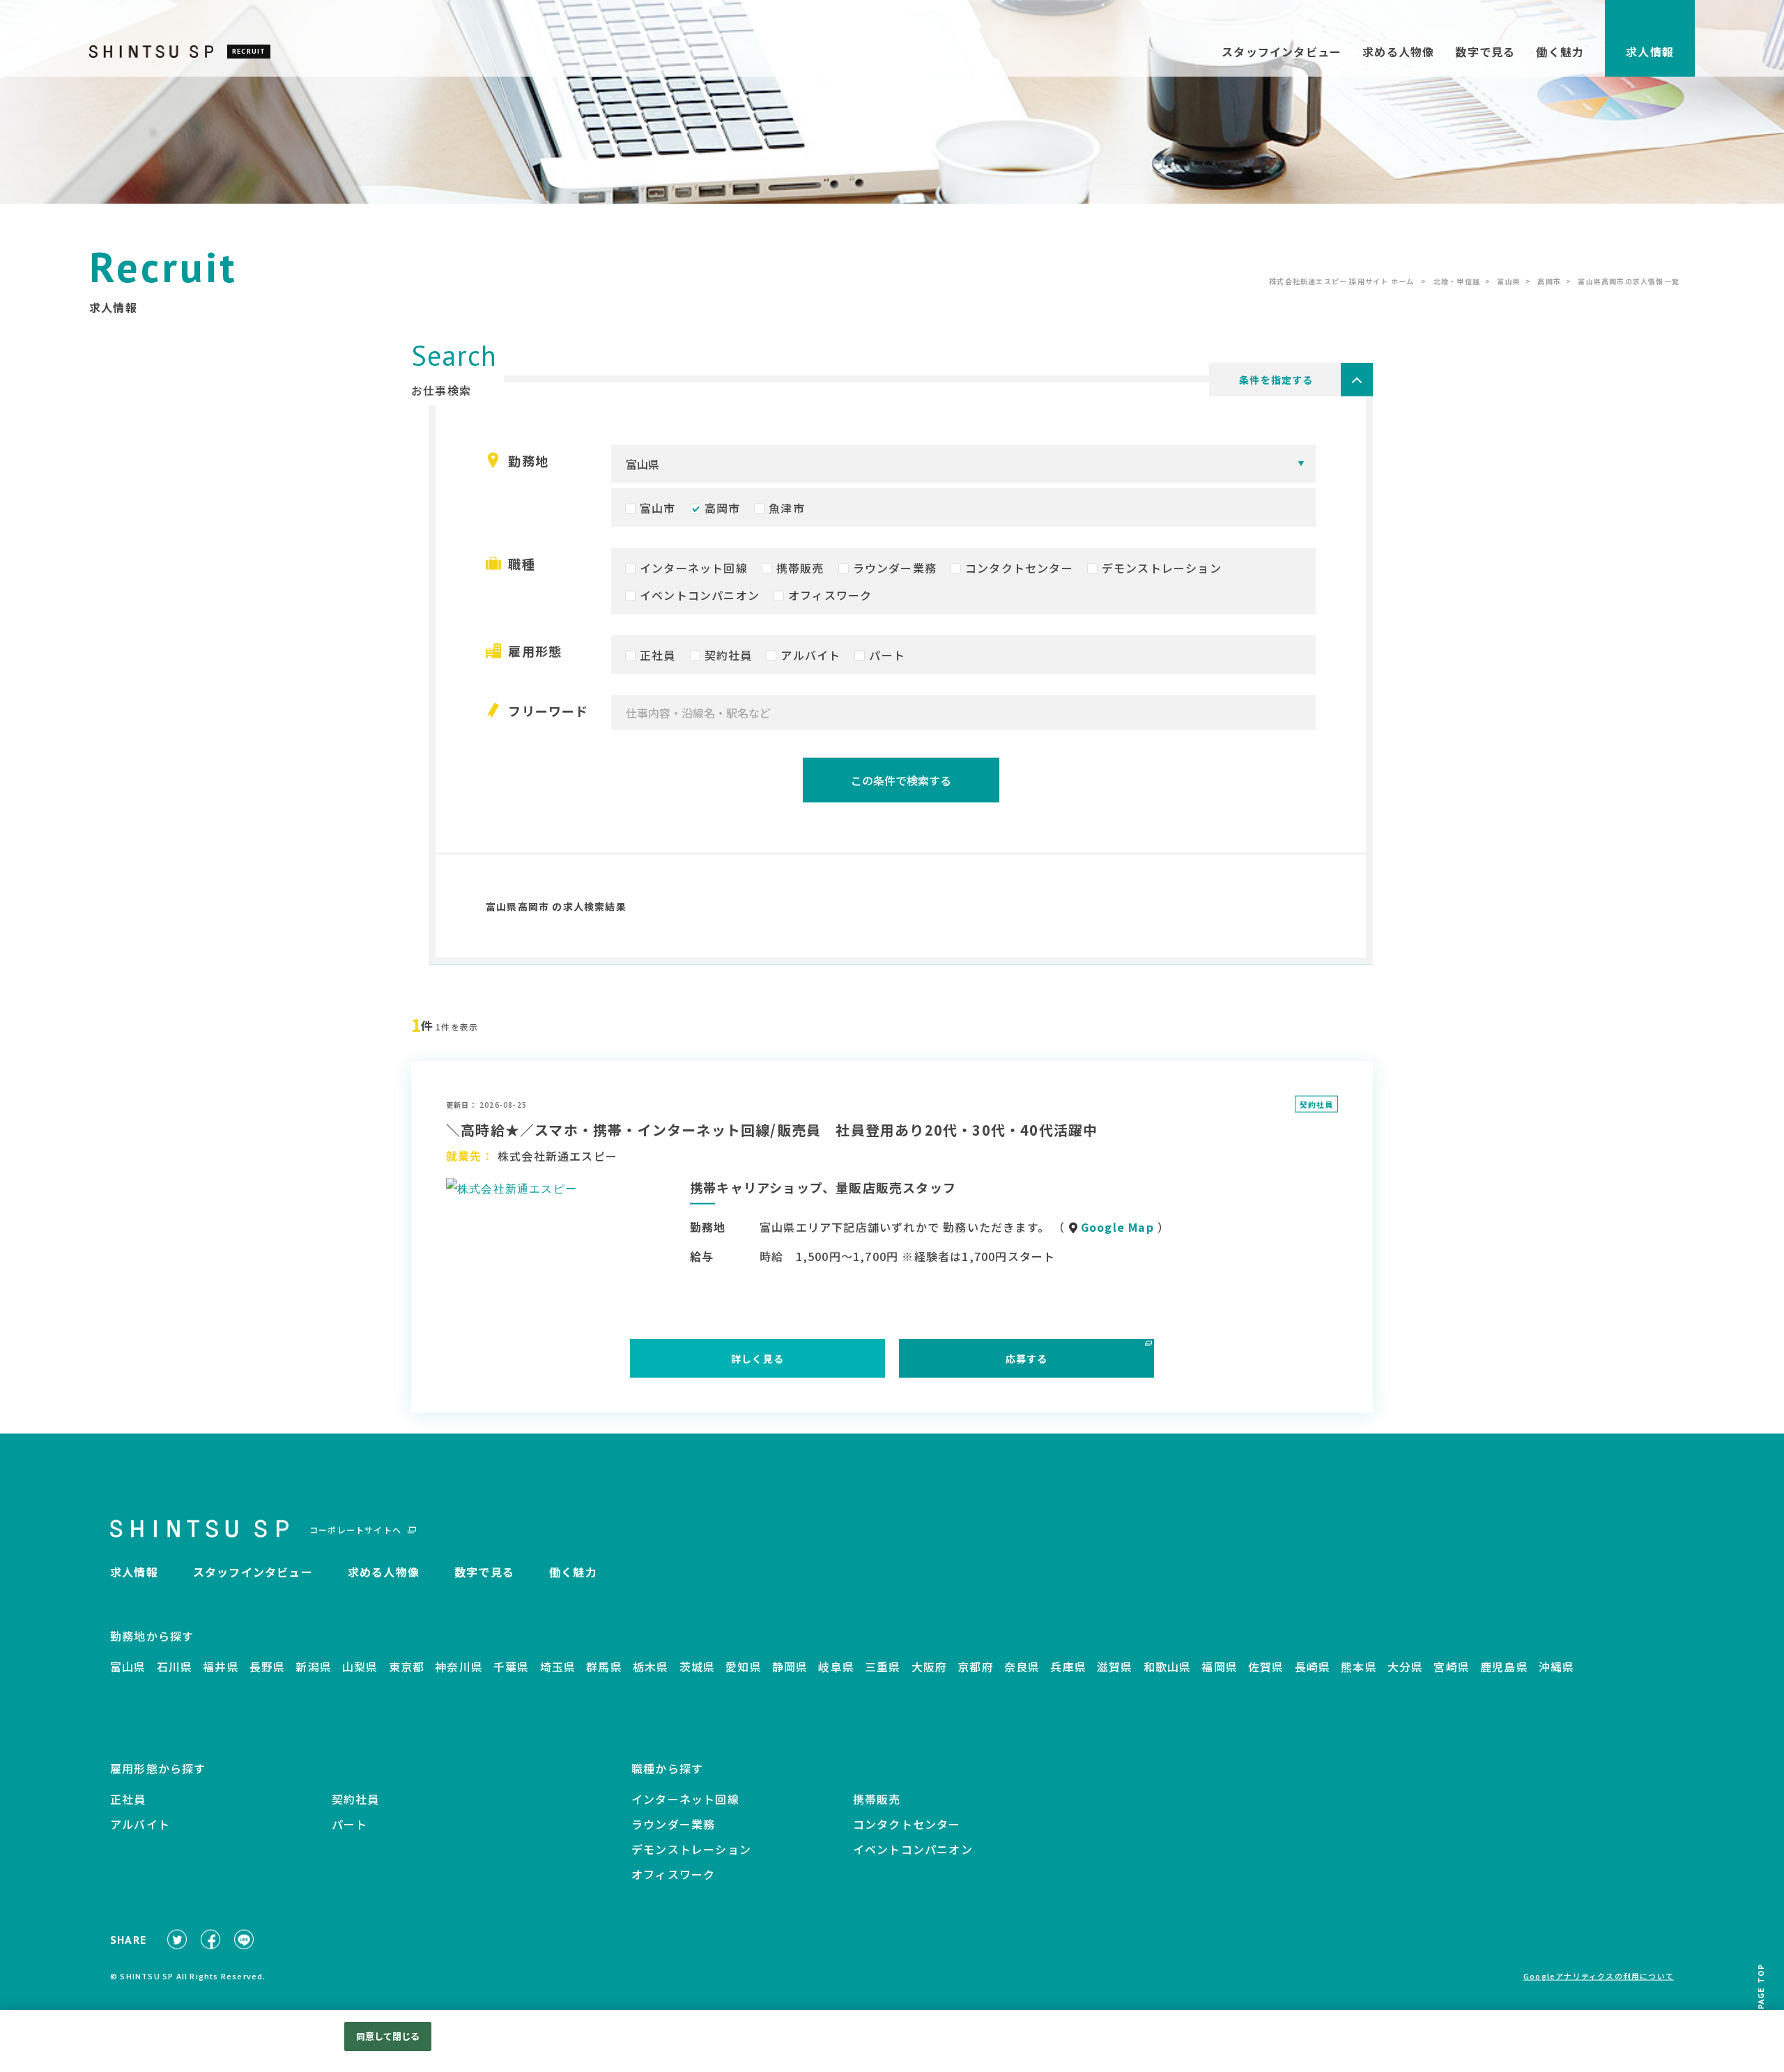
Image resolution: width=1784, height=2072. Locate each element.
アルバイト (810, 658)
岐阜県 (836, 1669)
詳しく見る (758, 1362)
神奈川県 (459, 1669)
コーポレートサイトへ (355, 1533)
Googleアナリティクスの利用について (1599, 1979)
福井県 (221, 1669)
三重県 (883, 1669)
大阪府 (930, 1669)
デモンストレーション (1162, 571)
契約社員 (729, 658)
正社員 (658, 658)
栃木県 (651, 1669)
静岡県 (790, 1669)
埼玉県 (558, 1669)
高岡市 (1549, 284)
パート (887, 658)
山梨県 (360, 1669)
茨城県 (698, 1669)
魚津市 (787, 511)
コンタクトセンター (1019, 571)
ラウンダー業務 (895, 571)
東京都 (407, 1669)
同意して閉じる (388, 2036)
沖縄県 (1557, 1669)
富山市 (658, 511)
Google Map (1117, 1230)
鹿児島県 (1504, 1669)
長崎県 (1313, 1669)
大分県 (1406, 1669)
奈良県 (1022, 1669)
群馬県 (604, 1669)
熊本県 (1359, 1669)
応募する (1027, 1362)
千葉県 (512, 1669)
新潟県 (314, 1669)
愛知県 (744, 1669)
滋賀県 (1115, 1669)
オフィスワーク (830, 598)
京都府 (976, 1669)
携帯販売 (800, 571)
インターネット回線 (694, 571)
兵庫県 (1068, 1669)
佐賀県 (1266, 1669)
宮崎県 (1452, 1669)
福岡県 (1220, 1669)
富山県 (1509, 284)
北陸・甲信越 (1457, 284)
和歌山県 (1168, 1669)
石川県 (175, 1669)
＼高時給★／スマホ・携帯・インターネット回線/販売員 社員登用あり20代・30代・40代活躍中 (772, 1132)
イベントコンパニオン (700, 598)
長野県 (268, 1669)
